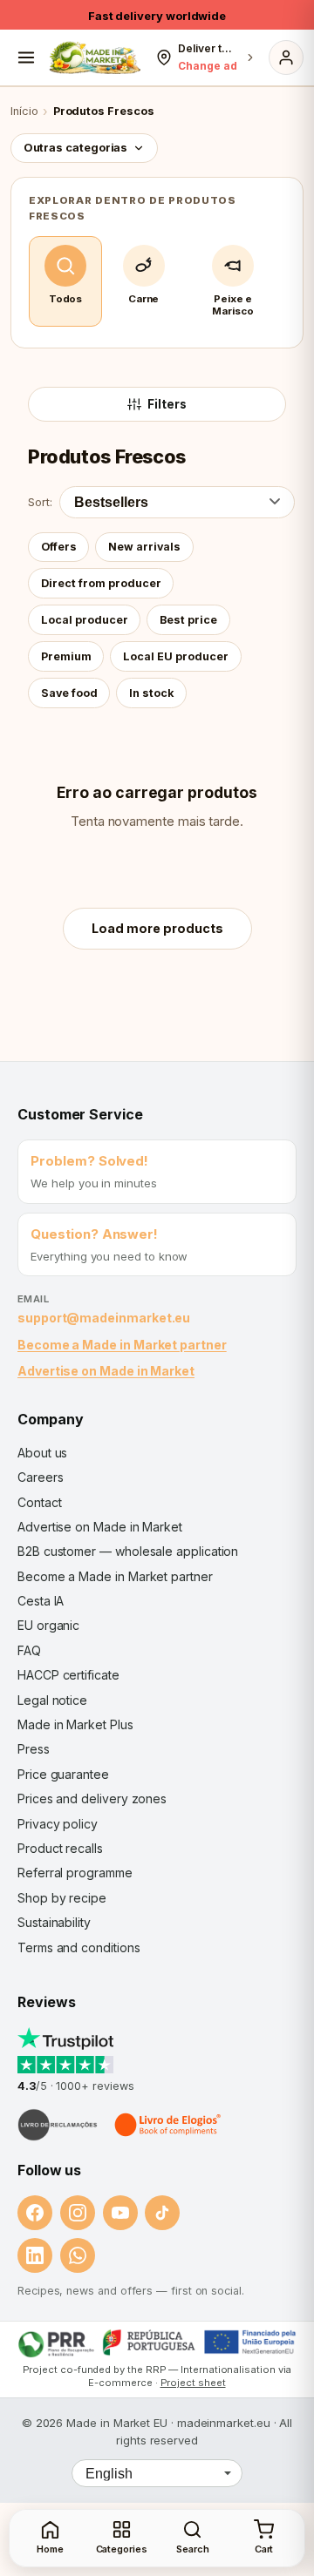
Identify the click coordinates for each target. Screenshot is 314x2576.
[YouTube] (120, 2213)
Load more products (157, 928)
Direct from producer (101, 583)
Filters (167, 404)
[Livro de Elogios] (169, 2125)
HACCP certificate (68, 1675)
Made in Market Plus (75, 1724)
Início (24, 111)
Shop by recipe (62, 1898)
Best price (188, 620)
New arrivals (144, 547)
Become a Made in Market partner (122, 1345)
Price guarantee (63, 1774)
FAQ (29, 1650)
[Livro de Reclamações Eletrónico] (58, 2125)
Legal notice (52, 1700)
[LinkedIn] (35, 2255)
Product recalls (60, 1848)
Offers (59, 547)
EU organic (48, 1625)
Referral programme (75, 1873)
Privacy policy (58, 1824)
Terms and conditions (79, 1947)
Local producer (85, 620)
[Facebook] (35, 2213)
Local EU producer (176, 656)
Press (34, 1749)
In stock (151, 693)
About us (42, 1453)
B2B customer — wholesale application (128, 1551)
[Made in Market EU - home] (95, 57)
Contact (39, 1502)
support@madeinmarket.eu (104, 1318)
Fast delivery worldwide (157, 16)
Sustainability (54, 1922)
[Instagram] (78, 2213)
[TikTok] (162, 2213)
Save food (69, 693)
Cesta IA (41, 1601)
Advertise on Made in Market (106, 1371)
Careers (40, 1477)
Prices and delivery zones (92, 1798)
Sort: (40, 502)
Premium (66, 656)
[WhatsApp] (78, 2255)
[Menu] (26, 57)
